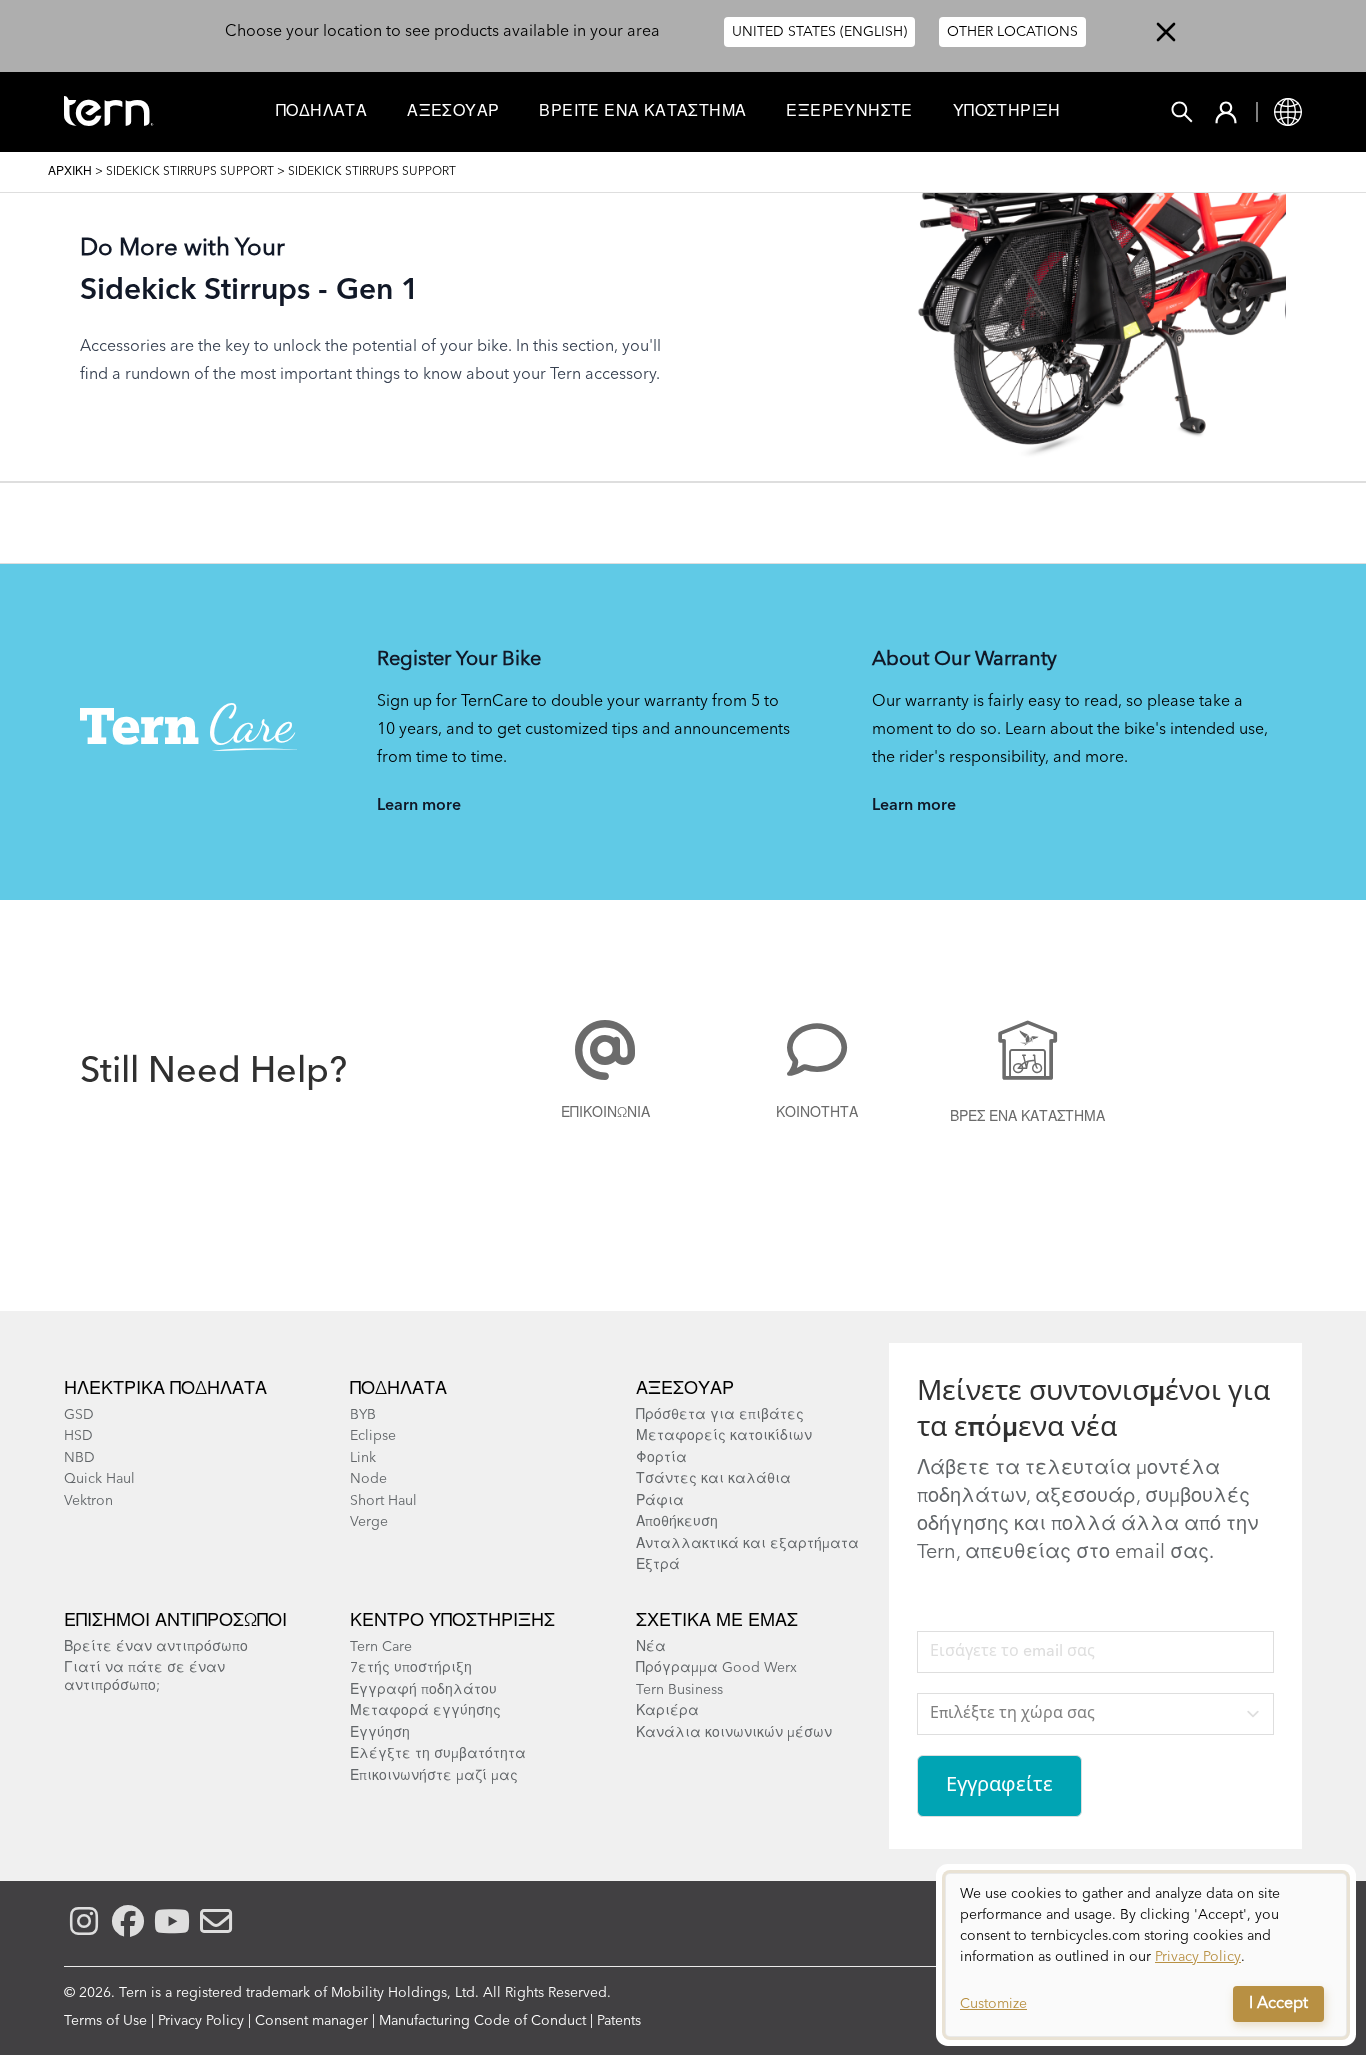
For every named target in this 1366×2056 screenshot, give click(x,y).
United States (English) (819, 32)
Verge (369, 1522)
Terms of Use (105, 2021)
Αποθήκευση (677, 1522)
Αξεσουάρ (453, 112)
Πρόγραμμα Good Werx (716, 1668)
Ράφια (660, 1501)
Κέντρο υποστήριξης (452, 1621)
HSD (78, 1436)
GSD (79, 1415)
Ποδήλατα (321, 112)
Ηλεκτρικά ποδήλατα (165, 1389)
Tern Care (381, 1647)
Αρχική (70, 172)
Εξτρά (658, 1565)
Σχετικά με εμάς (717, 1621)
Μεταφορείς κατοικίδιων (724, 1436)
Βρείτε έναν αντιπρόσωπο (156, 1647)
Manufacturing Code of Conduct (482, 2021)
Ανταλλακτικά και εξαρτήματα (747, 1544)
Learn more (419, 806)
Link (363, 1458)
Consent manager (311, 2021)
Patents (619, 2021)
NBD (79, 1458)
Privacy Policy (201, 2021)
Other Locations (1012, 32)
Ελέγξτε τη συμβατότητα (438, 1754)
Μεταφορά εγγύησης (425, 1711)
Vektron (88, 1501)
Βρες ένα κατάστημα (1027, 1117)
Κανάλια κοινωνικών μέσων (734, 1733)
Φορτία (661, 1458)
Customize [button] (993, 2004)
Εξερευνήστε (849, 112)
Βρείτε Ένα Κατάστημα (642, 112)
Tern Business (679, 1690)
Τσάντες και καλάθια (713, 1479)
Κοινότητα (817, 1113)
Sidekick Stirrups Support (190, 172)
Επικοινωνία (605, 1113)
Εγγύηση (380, 1733)
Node (368, 1479)
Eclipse (373, 1436)
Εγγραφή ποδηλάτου (423, 1690)
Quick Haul (99, 1479)
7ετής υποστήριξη (411, 1668)
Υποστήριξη (1007, 112)
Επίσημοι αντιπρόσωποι (175, 1621)
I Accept (1278, 2004)
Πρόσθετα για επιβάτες (720, 1415)
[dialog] (1146, 1955)
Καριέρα (667, 1711)
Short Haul (383, 1501)
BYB (363, 1415)
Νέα (651, 1647)
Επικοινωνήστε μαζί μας (434, 1776)
